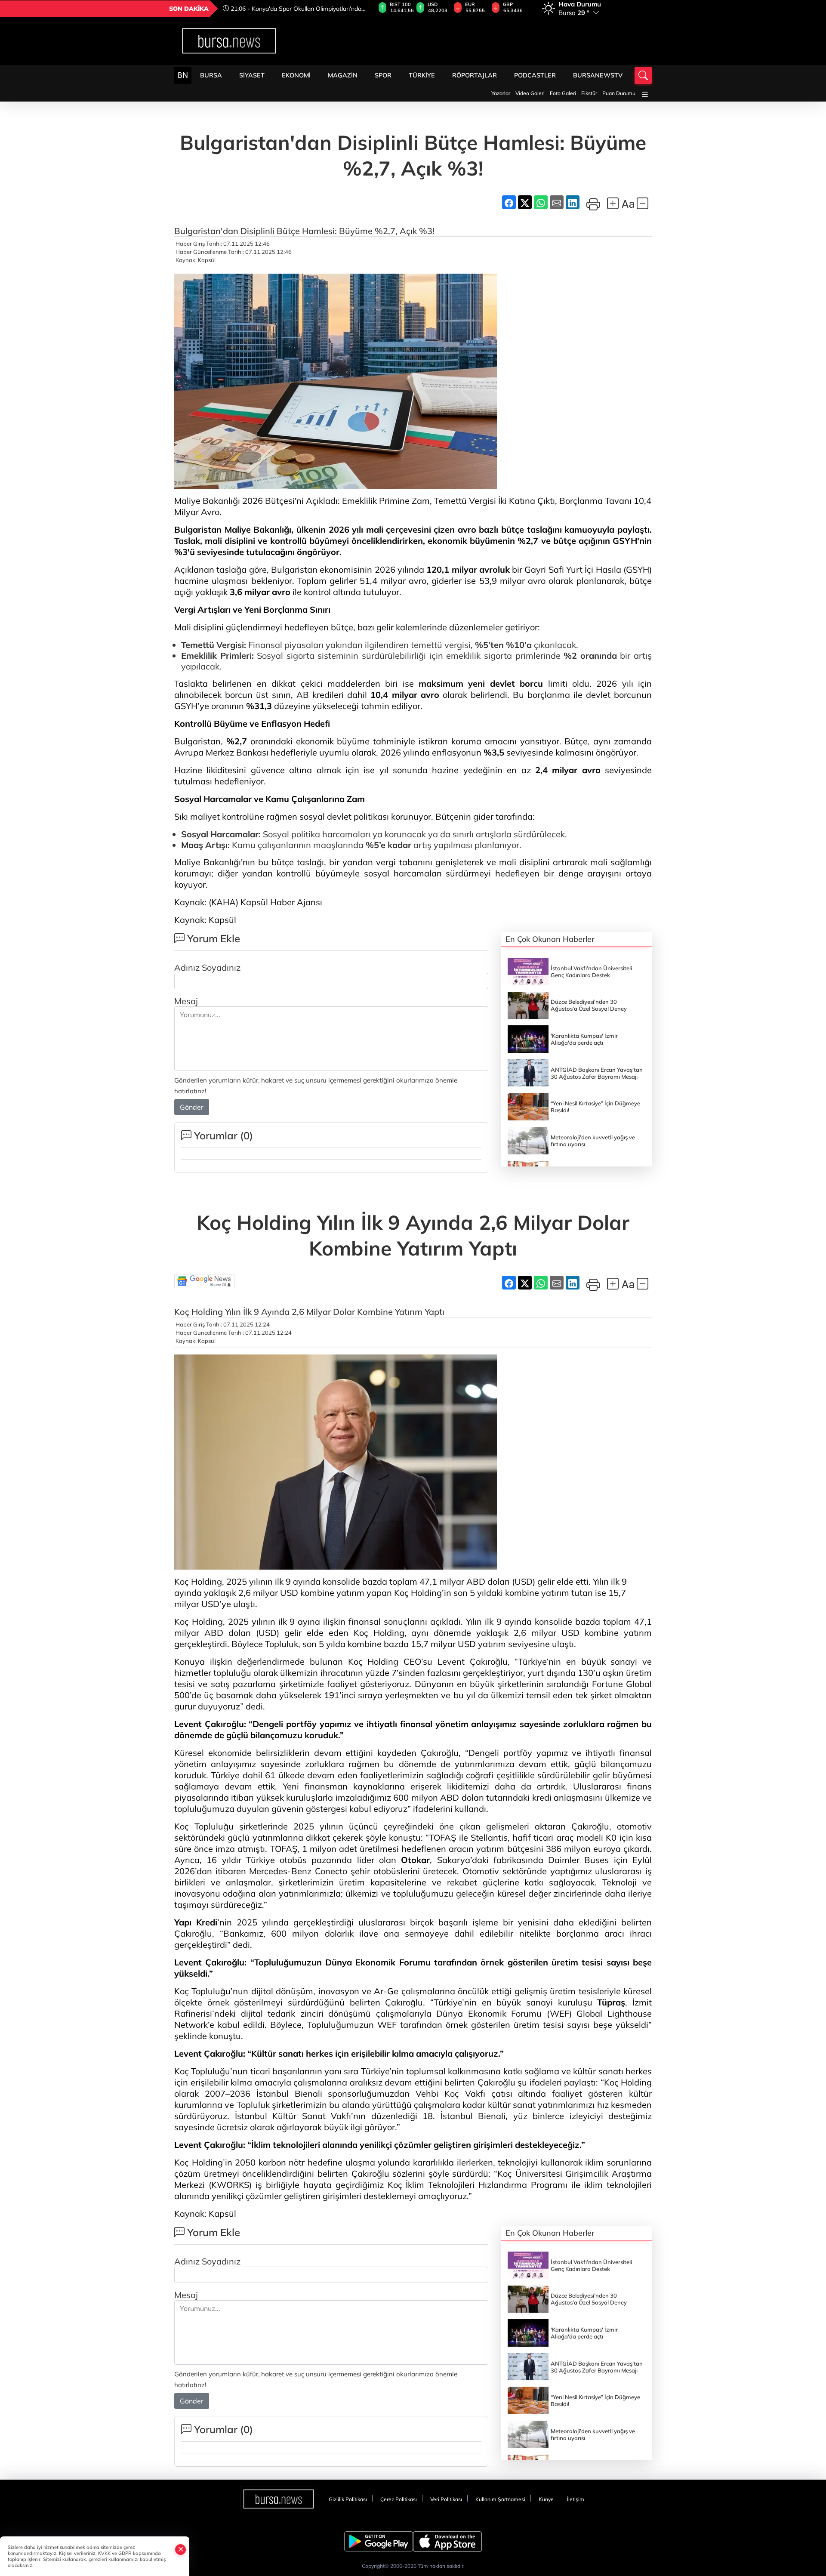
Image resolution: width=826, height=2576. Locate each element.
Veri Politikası (446, 2499)
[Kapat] (181, 2549)
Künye (546, 2499)
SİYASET (252, 75)
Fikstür (589, 93)
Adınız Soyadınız (207, 967)
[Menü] (645, 94)
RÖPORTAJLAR (475, 75)
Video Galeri (530, 93)
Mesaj (186, 1001)
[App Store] (447, 2542)
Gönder (192, 1107)
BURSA (211, 75)
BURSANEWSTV (598, 75)
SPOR (383, 75)
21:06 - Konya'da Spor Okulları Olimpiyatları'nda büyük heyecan (292, 9)
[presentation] (363, 9)
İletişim (576, 2499)
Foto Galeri (563, 93)
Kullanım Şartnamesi (500, 2499)
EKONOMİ (296, 75)
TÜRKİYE (422, 75)
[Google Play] (379, 2542)
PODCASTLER (535, 75)
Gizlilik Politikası (348, 2499)
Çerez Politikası (399, 2499)
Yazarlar (501, 93)
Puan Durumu (619, 93)
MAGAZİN (343, 75)
